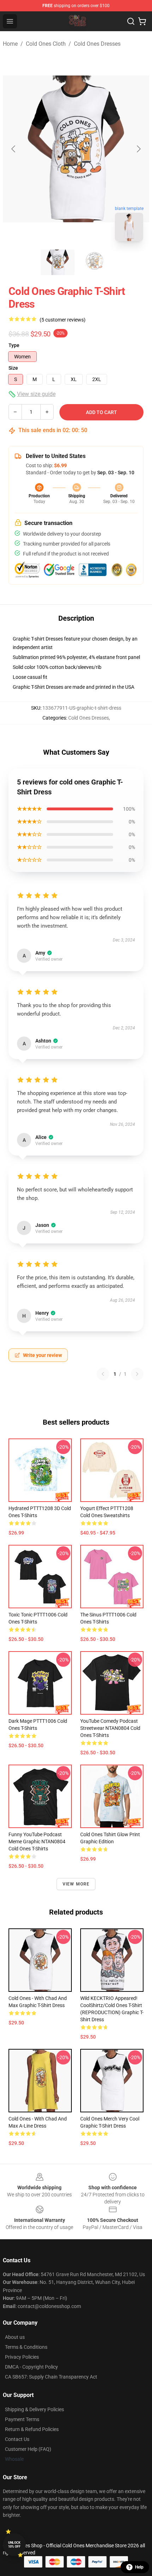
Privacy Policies (22, 2357)
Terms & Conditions (26, 2347)
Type (14, 345)
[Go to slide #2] (94, 262)
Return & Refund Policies (32, 2429)
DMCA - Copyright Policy (31, 2367)
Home (10, 44)
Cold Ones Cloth (46, 44)
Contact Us (17, 2439)
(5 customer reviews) (63, 320)
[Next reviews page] (137, 1374)
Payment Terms (22, 2419)
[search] (131, 21)
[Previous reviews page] (103, 1374)
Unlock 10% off (14, 2545)
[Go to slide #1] (58, 262)
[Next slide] (138, 149)
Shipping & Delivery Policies (34, 2409)
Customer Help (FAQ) (28, 2449)
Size (13, 368)
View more (76, 1884)
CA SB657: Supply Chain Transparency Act (51, 2377)
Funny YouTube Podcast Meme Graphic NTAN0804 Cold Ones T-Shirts (37, 1842)
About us (15, 2337)
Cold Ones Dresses (97, 44)
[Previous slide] (14, 149)
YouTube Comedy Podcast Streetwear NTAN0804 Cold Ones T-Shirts (110, 1728)
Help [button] (139, 2567)
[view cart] (142, 21)
